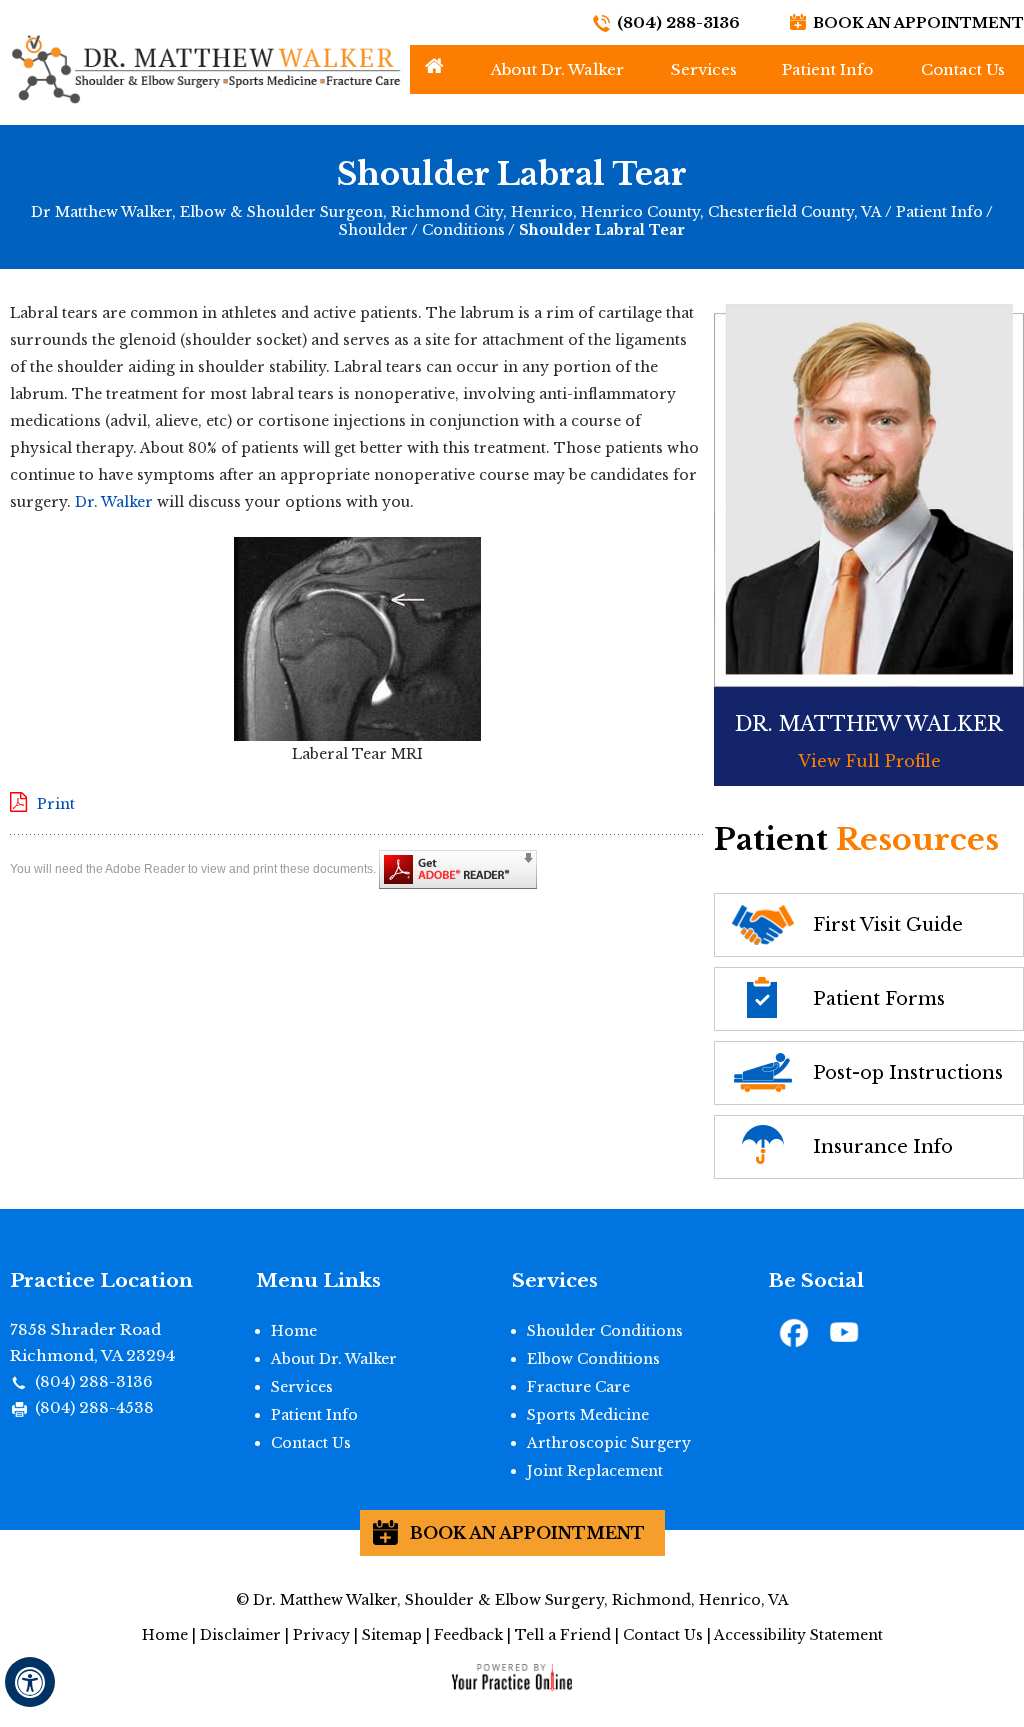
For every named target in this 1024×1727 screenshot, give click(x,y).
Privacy (321, 1635)
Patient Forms (879, 999)
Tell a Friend (563, 1635)
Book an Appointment (527, 1533)
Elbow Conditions (593, 1359)
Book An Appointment (918, 23)
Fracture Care (578, 1387)
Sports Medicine (588, 1415)
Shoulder (373, 230)
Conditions (463, 230)
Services (704, 69)
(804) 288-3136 (678, 22)
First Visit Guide (888, 925)
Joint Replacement (595, 1471)
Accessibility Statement (798, 1635)
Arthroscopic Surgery (609, 1443)
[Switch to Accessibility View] (30, 1682)
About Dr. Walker (557, 69)
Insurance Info (883, 1147)
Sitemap (392, 1635)
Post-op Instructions (908, 1073)
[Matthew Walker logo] (205, 68)
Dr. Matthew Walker (869, 724)
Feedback (468, 1635)
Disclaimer (240, 1635)
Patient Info (827, 69)
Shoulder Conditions (605, 1331)
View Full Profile (869, 761)
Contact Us (963, 69)
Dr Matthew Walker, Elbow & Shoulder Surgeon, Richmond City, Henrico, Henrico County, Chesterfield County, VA (456, 212)
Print (56, 804)
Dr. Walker (114, 502)
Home (434, 66)
